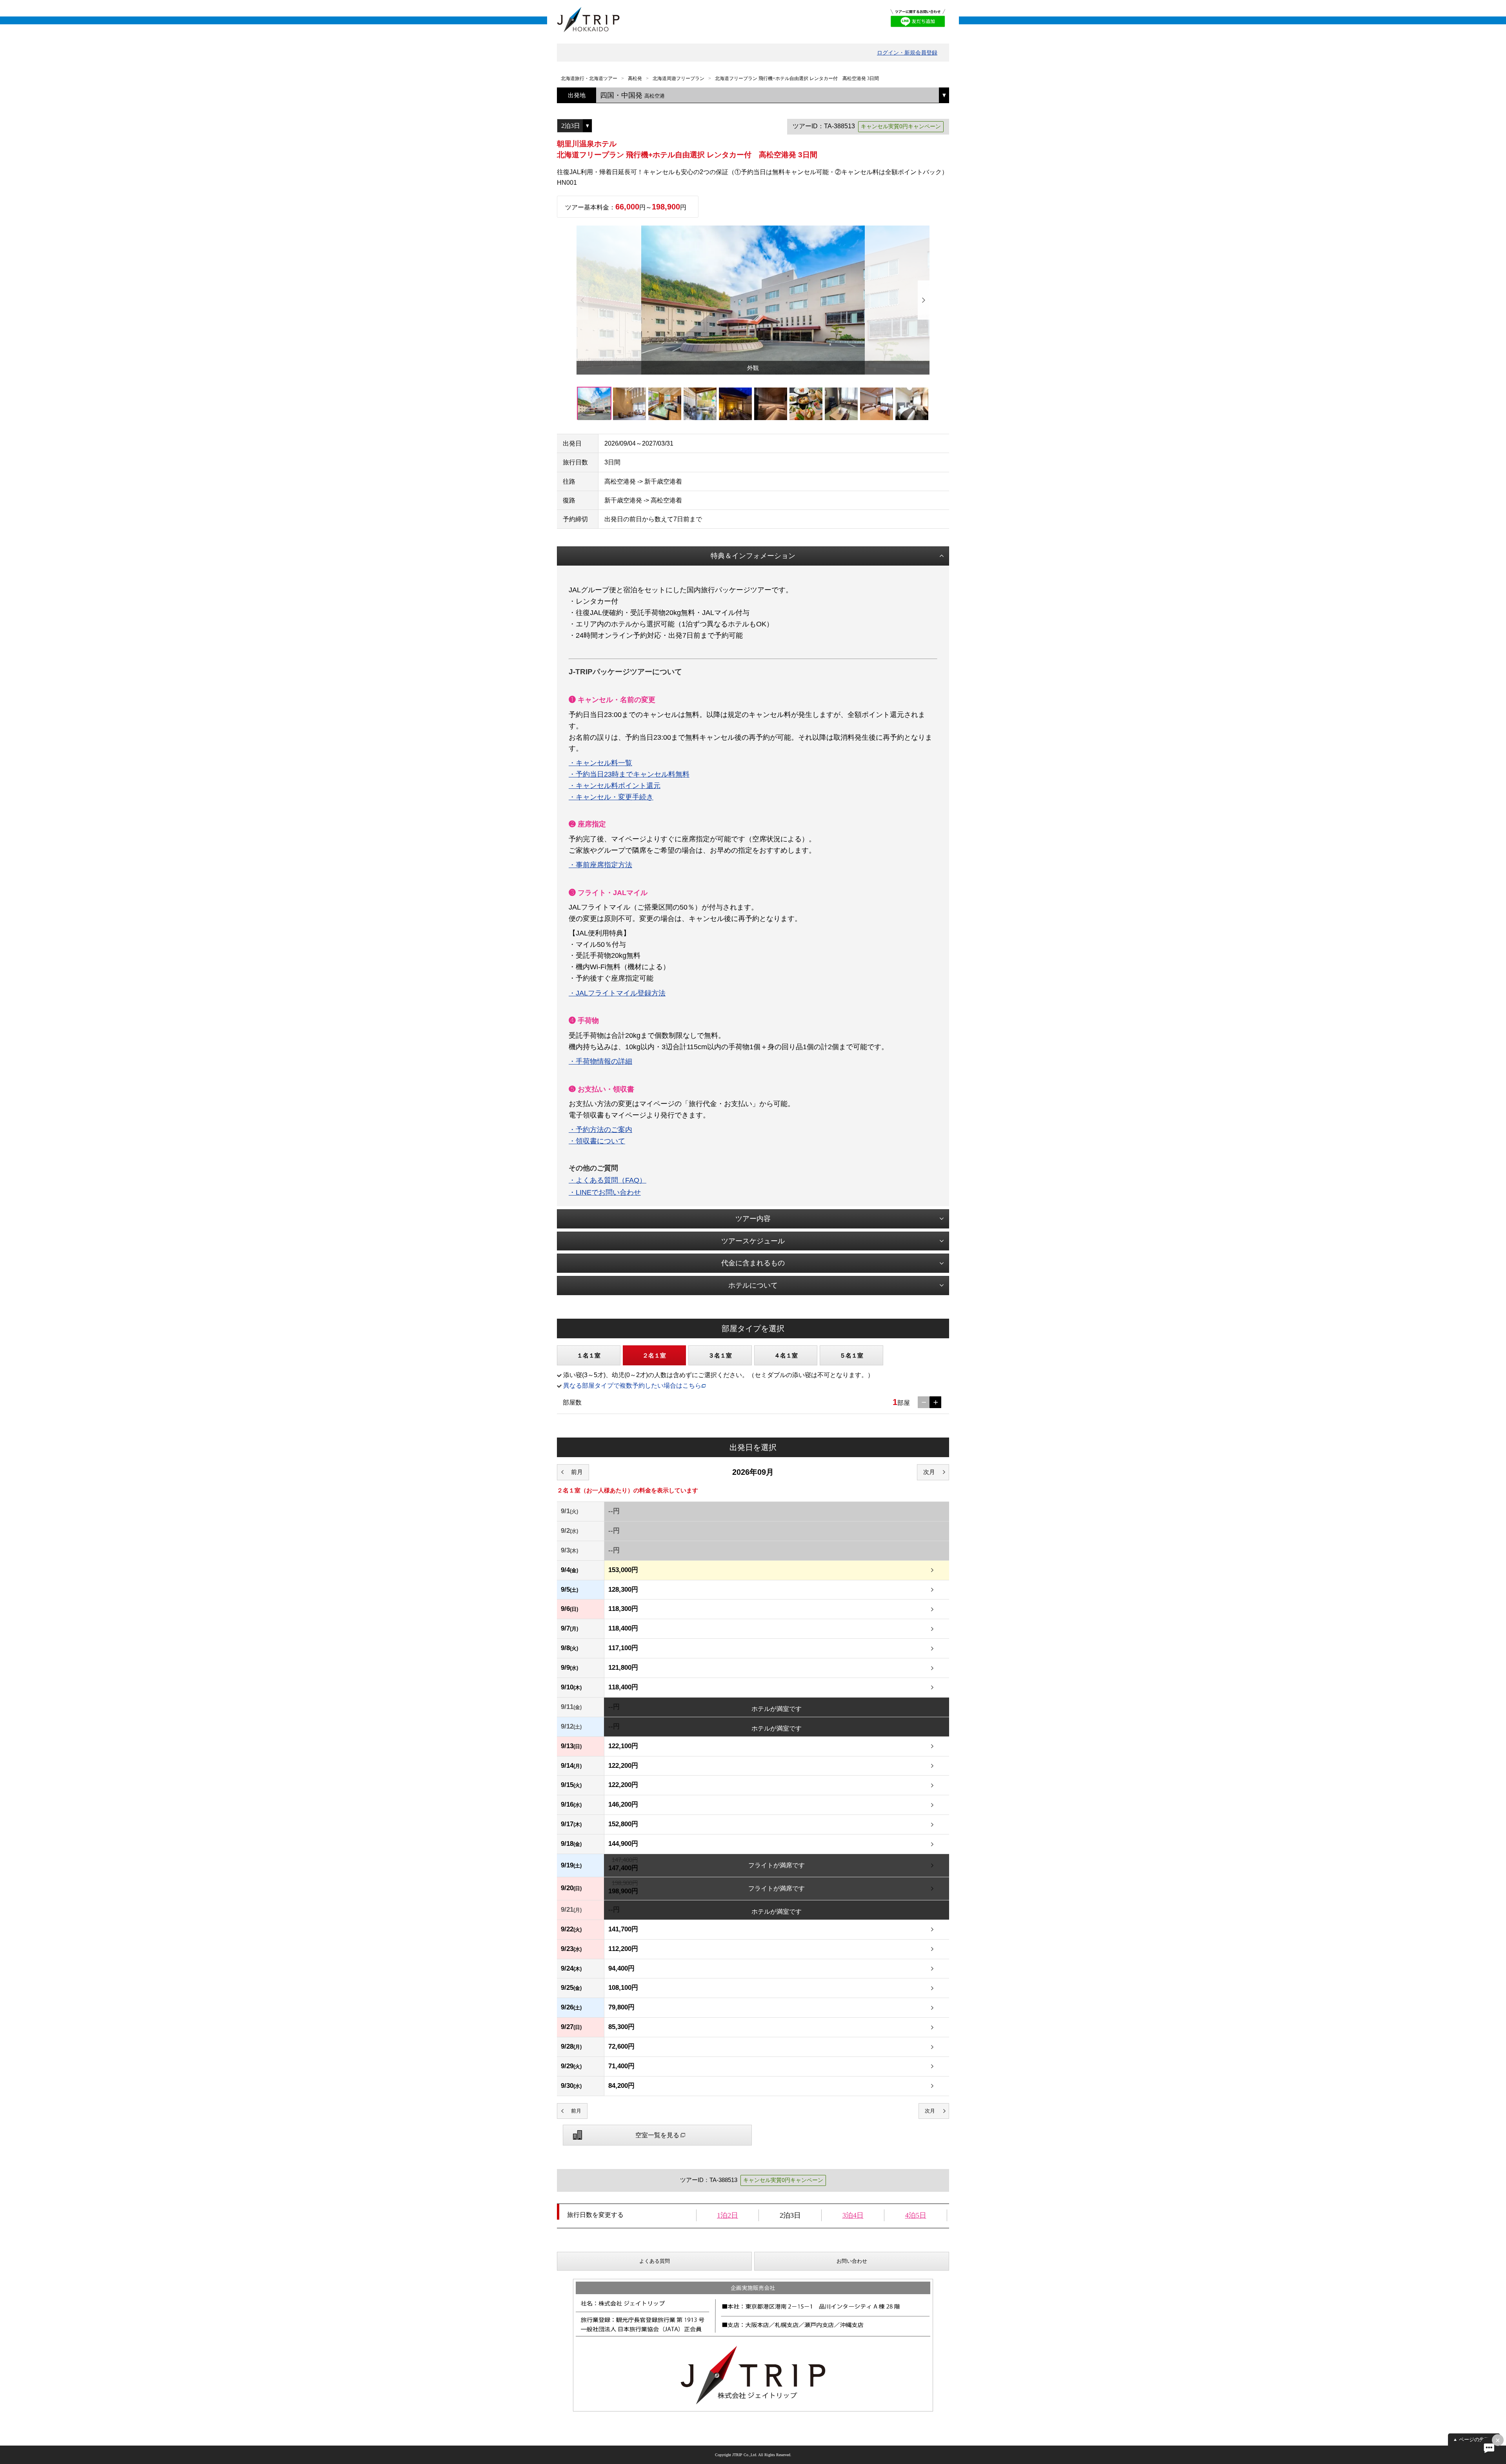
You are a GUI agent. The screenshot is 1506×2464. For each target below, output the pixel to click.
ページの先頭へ (1477, 2439)
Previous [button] (582, 300)
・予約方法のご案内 (600, 1130)
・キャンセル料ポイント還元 (615, 786)
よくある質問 (655, 2261)
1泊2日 (728, 2215)
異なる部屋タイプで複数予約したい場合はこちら (632, 1386)
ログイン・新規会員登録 (907, 53)
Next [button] (924, 300)
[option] (753, 300)
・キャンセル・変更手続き (611, 797)
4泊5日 (916, 2215)
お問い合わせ (852, 2261)
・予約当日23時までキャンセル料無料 (629, 774)
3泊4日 (853, 2215)
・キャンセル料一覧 (600, 763)
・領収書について (597, 1141)
